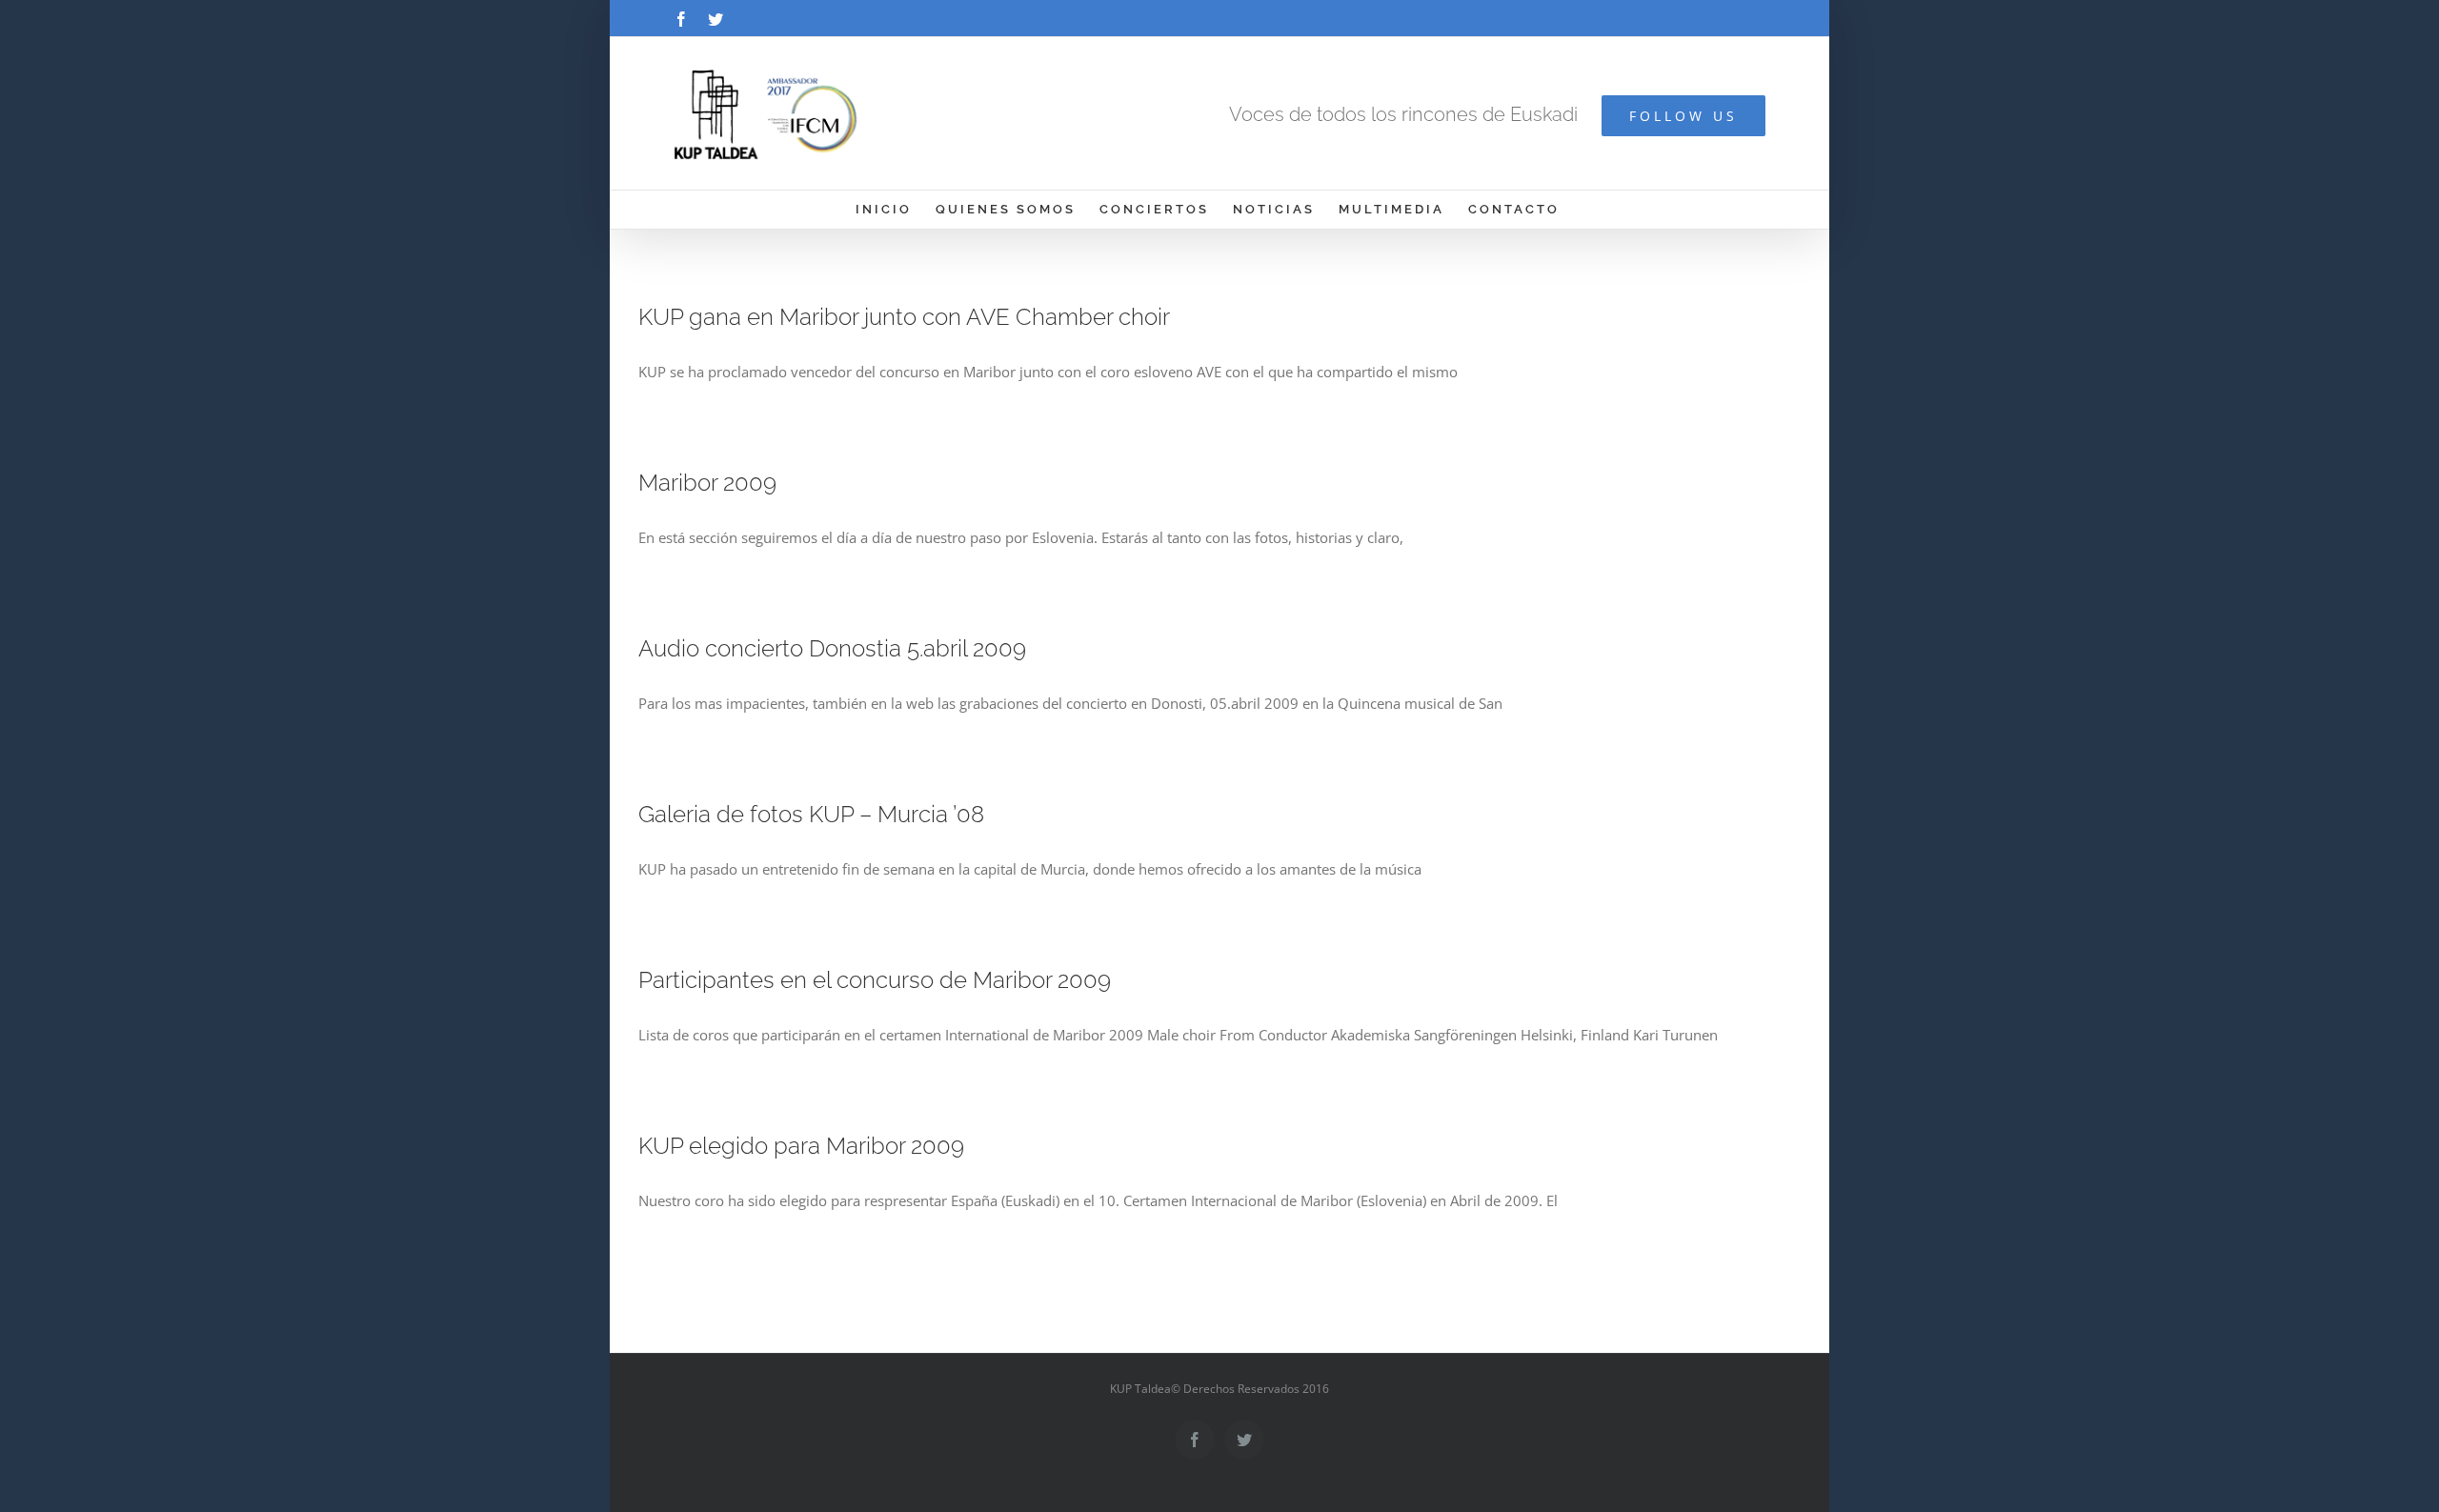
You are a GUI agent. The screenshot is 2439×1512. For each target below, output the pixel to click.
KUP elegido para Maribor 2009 (801, 1146)
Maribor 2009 (707, 483)
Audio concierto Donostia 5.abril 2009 (832, 648)
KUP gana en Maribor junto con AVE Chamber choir (904, 317)
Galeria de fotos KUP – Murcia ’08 (811, 814)
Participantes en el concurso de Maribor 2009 (875, 980)
